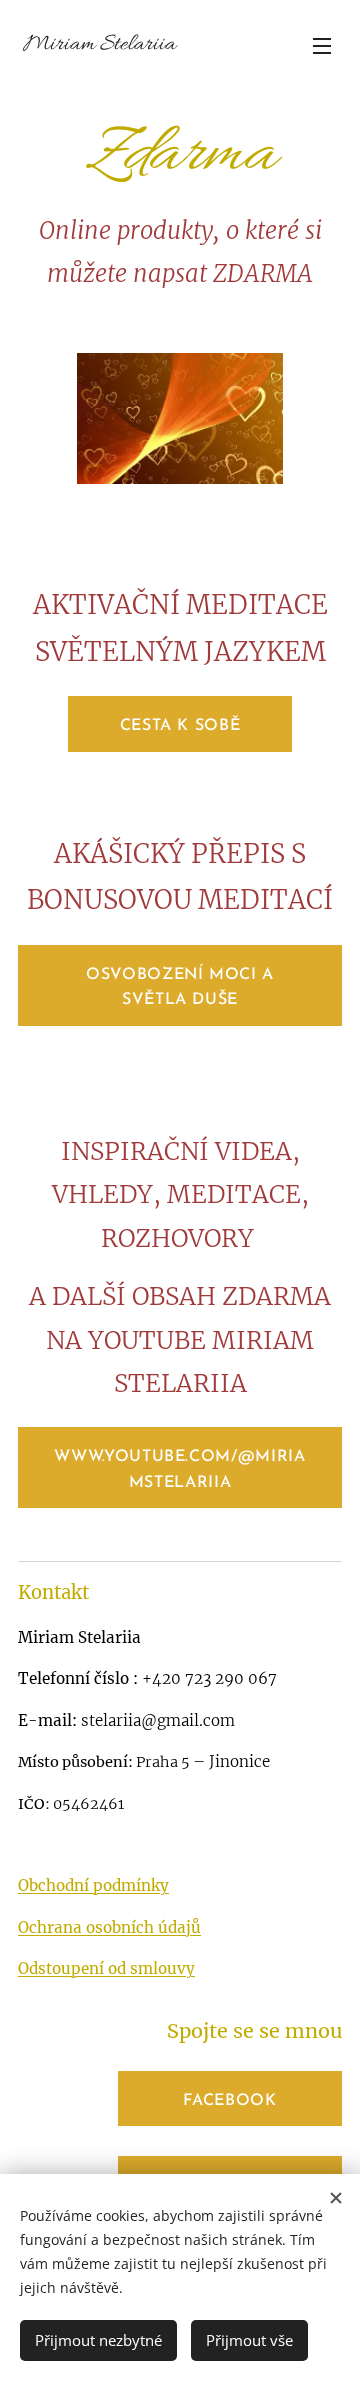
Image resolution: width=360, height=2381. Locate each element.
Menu (322, 45)
